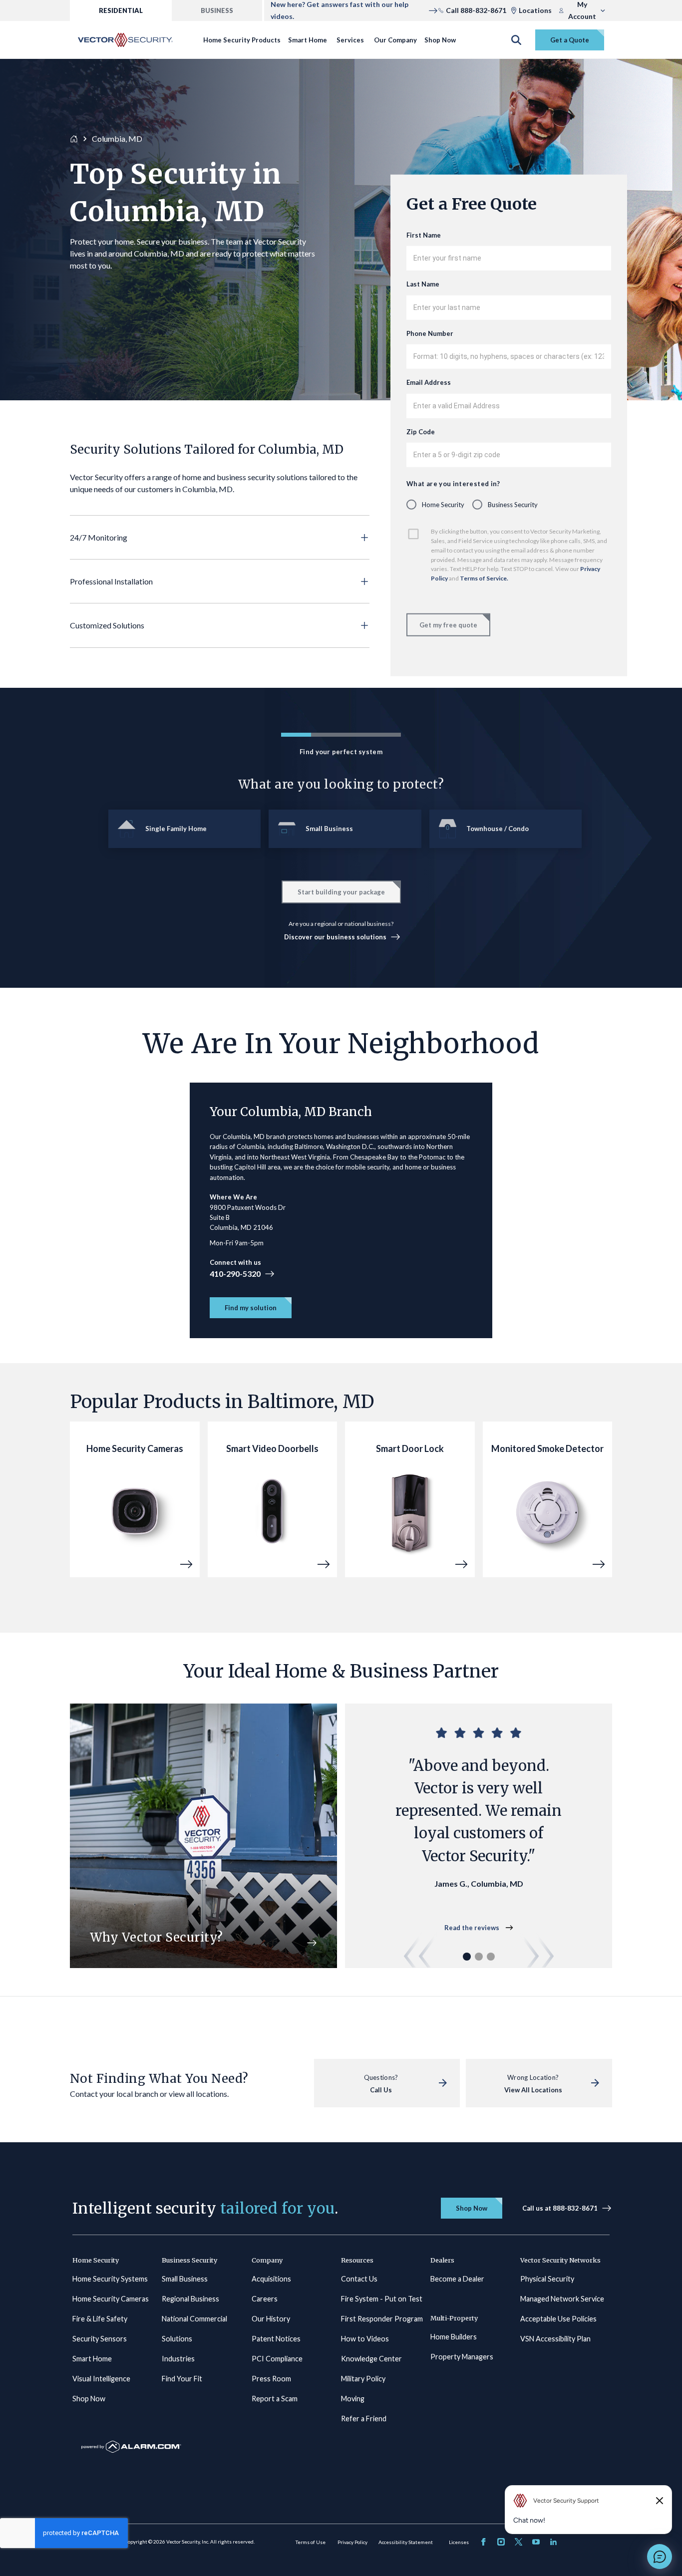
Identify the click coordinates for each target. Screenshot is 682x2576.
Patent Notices (276, 2339)
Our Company (395, 40)
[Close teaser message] (660, 2501)
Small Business (185, 2279)
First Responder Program (382, 2319)
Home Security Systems (110, 2279)
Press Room (271, 2379)
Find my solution (251, 1308)
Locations (535, 10)
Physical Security (547, 2279)
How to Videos (365, 2339)
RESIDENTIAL (121, 10)
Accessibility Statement (406, 2542)
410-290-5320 (235, 1274)
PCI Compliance (277, 2359)
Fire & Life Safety (100, 2319)
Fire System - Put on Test (382, 2299)
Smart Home (308, 40)
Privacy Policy (352, 2542)
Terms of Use (311, 2542)
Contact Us (359, 2279)
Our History (271, 2319)
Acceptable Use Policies (558, 2319)
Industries (178, 2359)
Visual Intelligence (101, 2379)
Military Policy (363, 2379)
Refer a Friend (364, 2419)
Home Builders (454, 2337)
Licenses (459, 2542)
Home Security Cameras (111, 2299)
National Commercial (194, 2319)
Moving (353, 2399)
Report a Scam (275, 2399)
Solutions (177, 2339)
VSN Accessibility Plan (555, 2339)
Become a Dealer (457, 2279)
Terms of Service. (485, 578)
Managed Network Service (562, 2299)
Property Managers (462, 2357)
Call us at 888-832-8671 (560, 2208)
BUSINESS (217, 10)
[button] (220, 538)
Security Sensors (100, 2339)
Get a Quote (570, 40)
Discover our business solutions (335, 937)
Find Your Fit (182, 2379)
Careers (265, 2299)
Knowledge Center (371, 2359)
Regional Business (190, 2299)
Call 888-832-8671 (476, 10)
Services (350, 40)
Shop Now (440, 40)
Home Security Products (242, 40)
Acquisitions (271, 2279)
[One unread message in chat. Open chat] (660, 2557)
